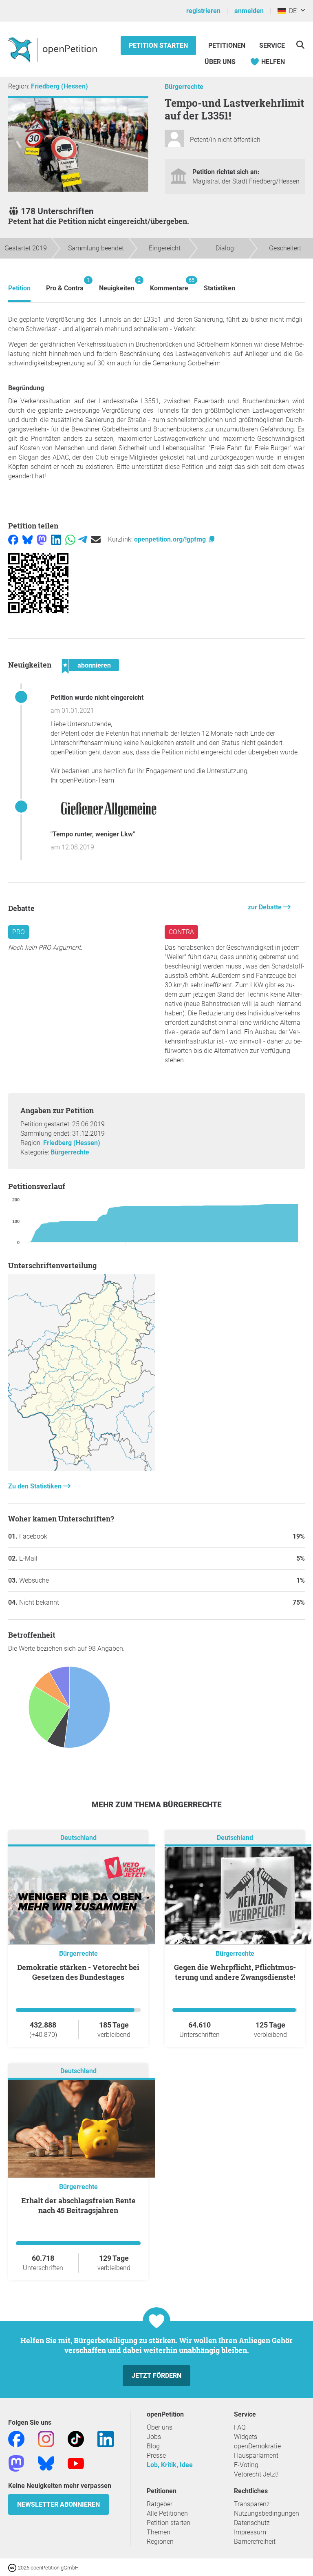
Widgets (246, 2437)
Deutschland (78, 1838)
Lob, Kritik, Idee (170, 2465)
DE (291, 11)
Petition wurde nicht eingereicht (97, 698)
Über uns (160, 2427)
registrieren (203, 11)
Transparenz (252, 2504)
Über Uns (220, 62)
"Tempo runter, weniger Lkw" (93, 834)
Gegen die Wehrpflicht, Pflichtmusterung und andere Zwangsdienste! (235, 1972)
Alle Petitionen (167, 2513)
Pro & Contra (65, 284)
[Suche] (300, 45)
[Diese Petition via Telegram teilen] (83, 539)
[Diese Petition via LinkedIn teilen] (56, 539)
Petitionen (228, 45)
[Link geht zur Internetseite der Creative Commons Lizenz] (13, 2567)
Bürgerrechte (184, 87)
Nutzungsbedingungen (267, 2513)
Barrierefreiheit (255, 2542)
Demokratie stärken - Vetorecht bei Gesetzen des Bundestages (78, 1972)
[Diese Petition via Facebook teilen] (13, 539)
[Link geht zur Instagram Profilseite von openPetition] (46, 2438)
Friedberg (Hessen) (60, 86)
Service (272, 45)
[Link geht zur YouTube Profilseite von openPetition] (76, 2463)
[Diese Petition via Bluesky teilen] (28, 539)
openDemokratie (257, 2446)
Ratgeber (160, 2504)
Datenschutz (252, 2523)
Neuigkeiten (117, 284)
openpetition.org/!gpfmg (171, 539)
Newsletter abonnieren (58, 2504)
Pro (19, 932)
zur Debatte (266, 907)
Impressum (250, 2532)
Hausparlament (256, 2455)
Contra (181, 932)
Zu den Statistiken (36, 1486)
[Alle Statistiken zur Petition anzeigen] (82, 1469)
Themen (159, 2532)
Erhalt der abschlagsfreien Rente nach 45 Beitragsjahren (78, 2205)
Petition (19, 288)
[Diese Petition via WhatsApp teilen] (70, 539)
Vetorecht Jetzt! (256, 2474)
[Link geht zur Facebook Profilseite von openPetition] (16, 2438)
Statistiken (219, 288)
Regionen (160, 2542)
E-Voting (246, 2465)
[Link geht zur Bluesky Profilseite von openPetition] (46, 2463)
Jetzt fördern (156, 2376)
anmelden (249, 11)
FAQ (240, 2427)
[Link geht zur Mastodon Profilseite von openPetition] (16, 2463)
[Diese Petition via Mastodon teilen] (42, 539)
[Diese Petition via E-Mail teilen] (96, 539)
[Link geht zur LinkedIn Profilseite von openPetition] (106, 2438)
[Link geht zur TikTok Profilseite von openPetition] (76, 2438)
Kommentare (169, 284)
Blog (153, 2446)
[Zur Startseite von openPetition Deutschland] (54, 49)
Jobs (154, 2437)
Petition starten (158, 45)
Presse (156, 2455)
